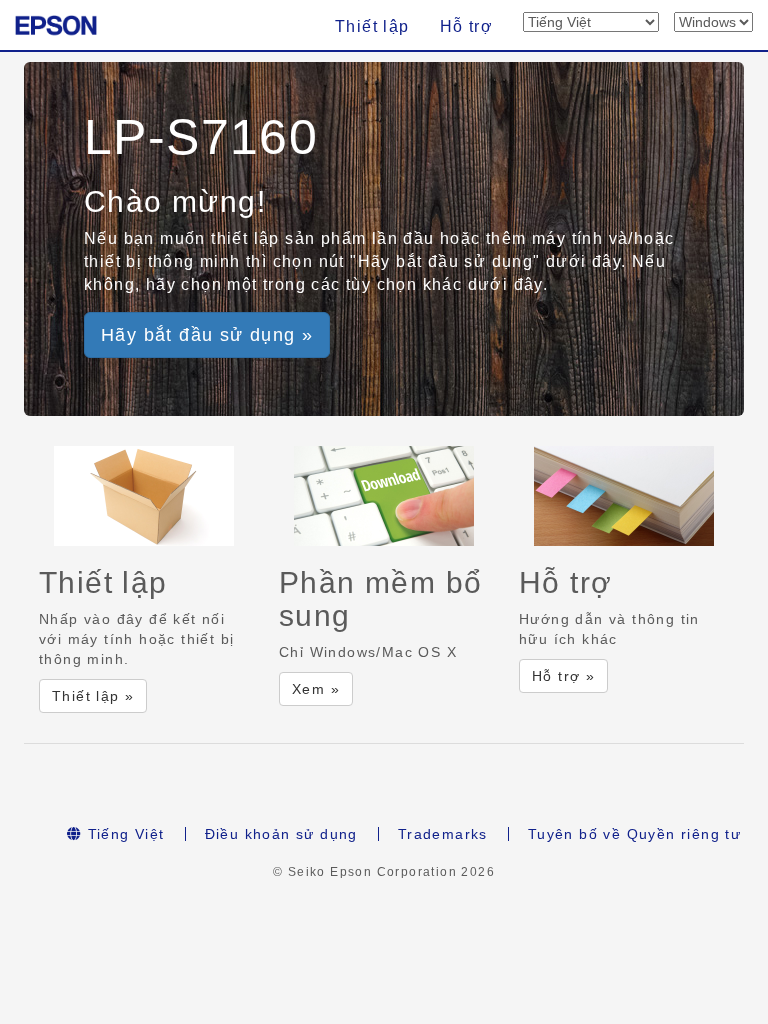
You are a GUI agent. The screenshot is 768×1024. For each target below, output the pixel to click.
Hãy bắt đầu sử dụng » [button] (207, 335)
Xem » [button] (316, 689)
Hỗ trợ (466, 26)
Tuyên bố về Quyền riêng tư (634, 834)
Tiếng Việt (123, 834)
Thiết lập (372, 26)
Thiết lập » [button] (93, 696)
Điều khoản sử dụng (281, 834)
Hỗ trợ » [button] (563, 676)
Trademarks (443, 834)
